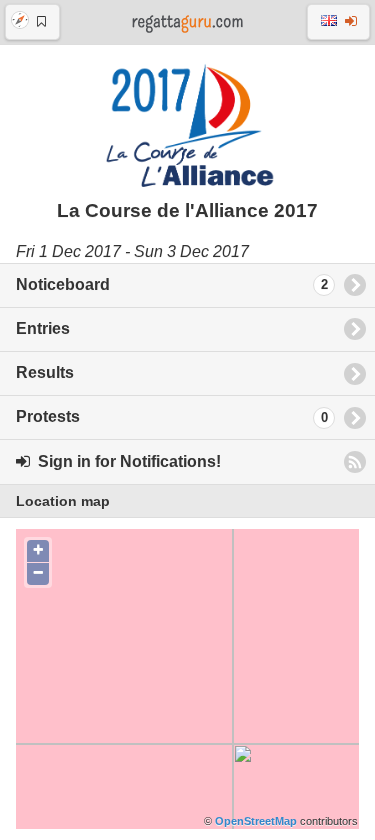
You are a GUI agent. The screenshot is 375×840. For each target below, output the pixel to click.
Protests (172, 416)
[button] (32, 22)
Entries (43, 328)
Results (45, 372)
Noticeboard (172, 284)
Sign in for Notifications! (125, 461)
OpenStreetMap (256, 821)
